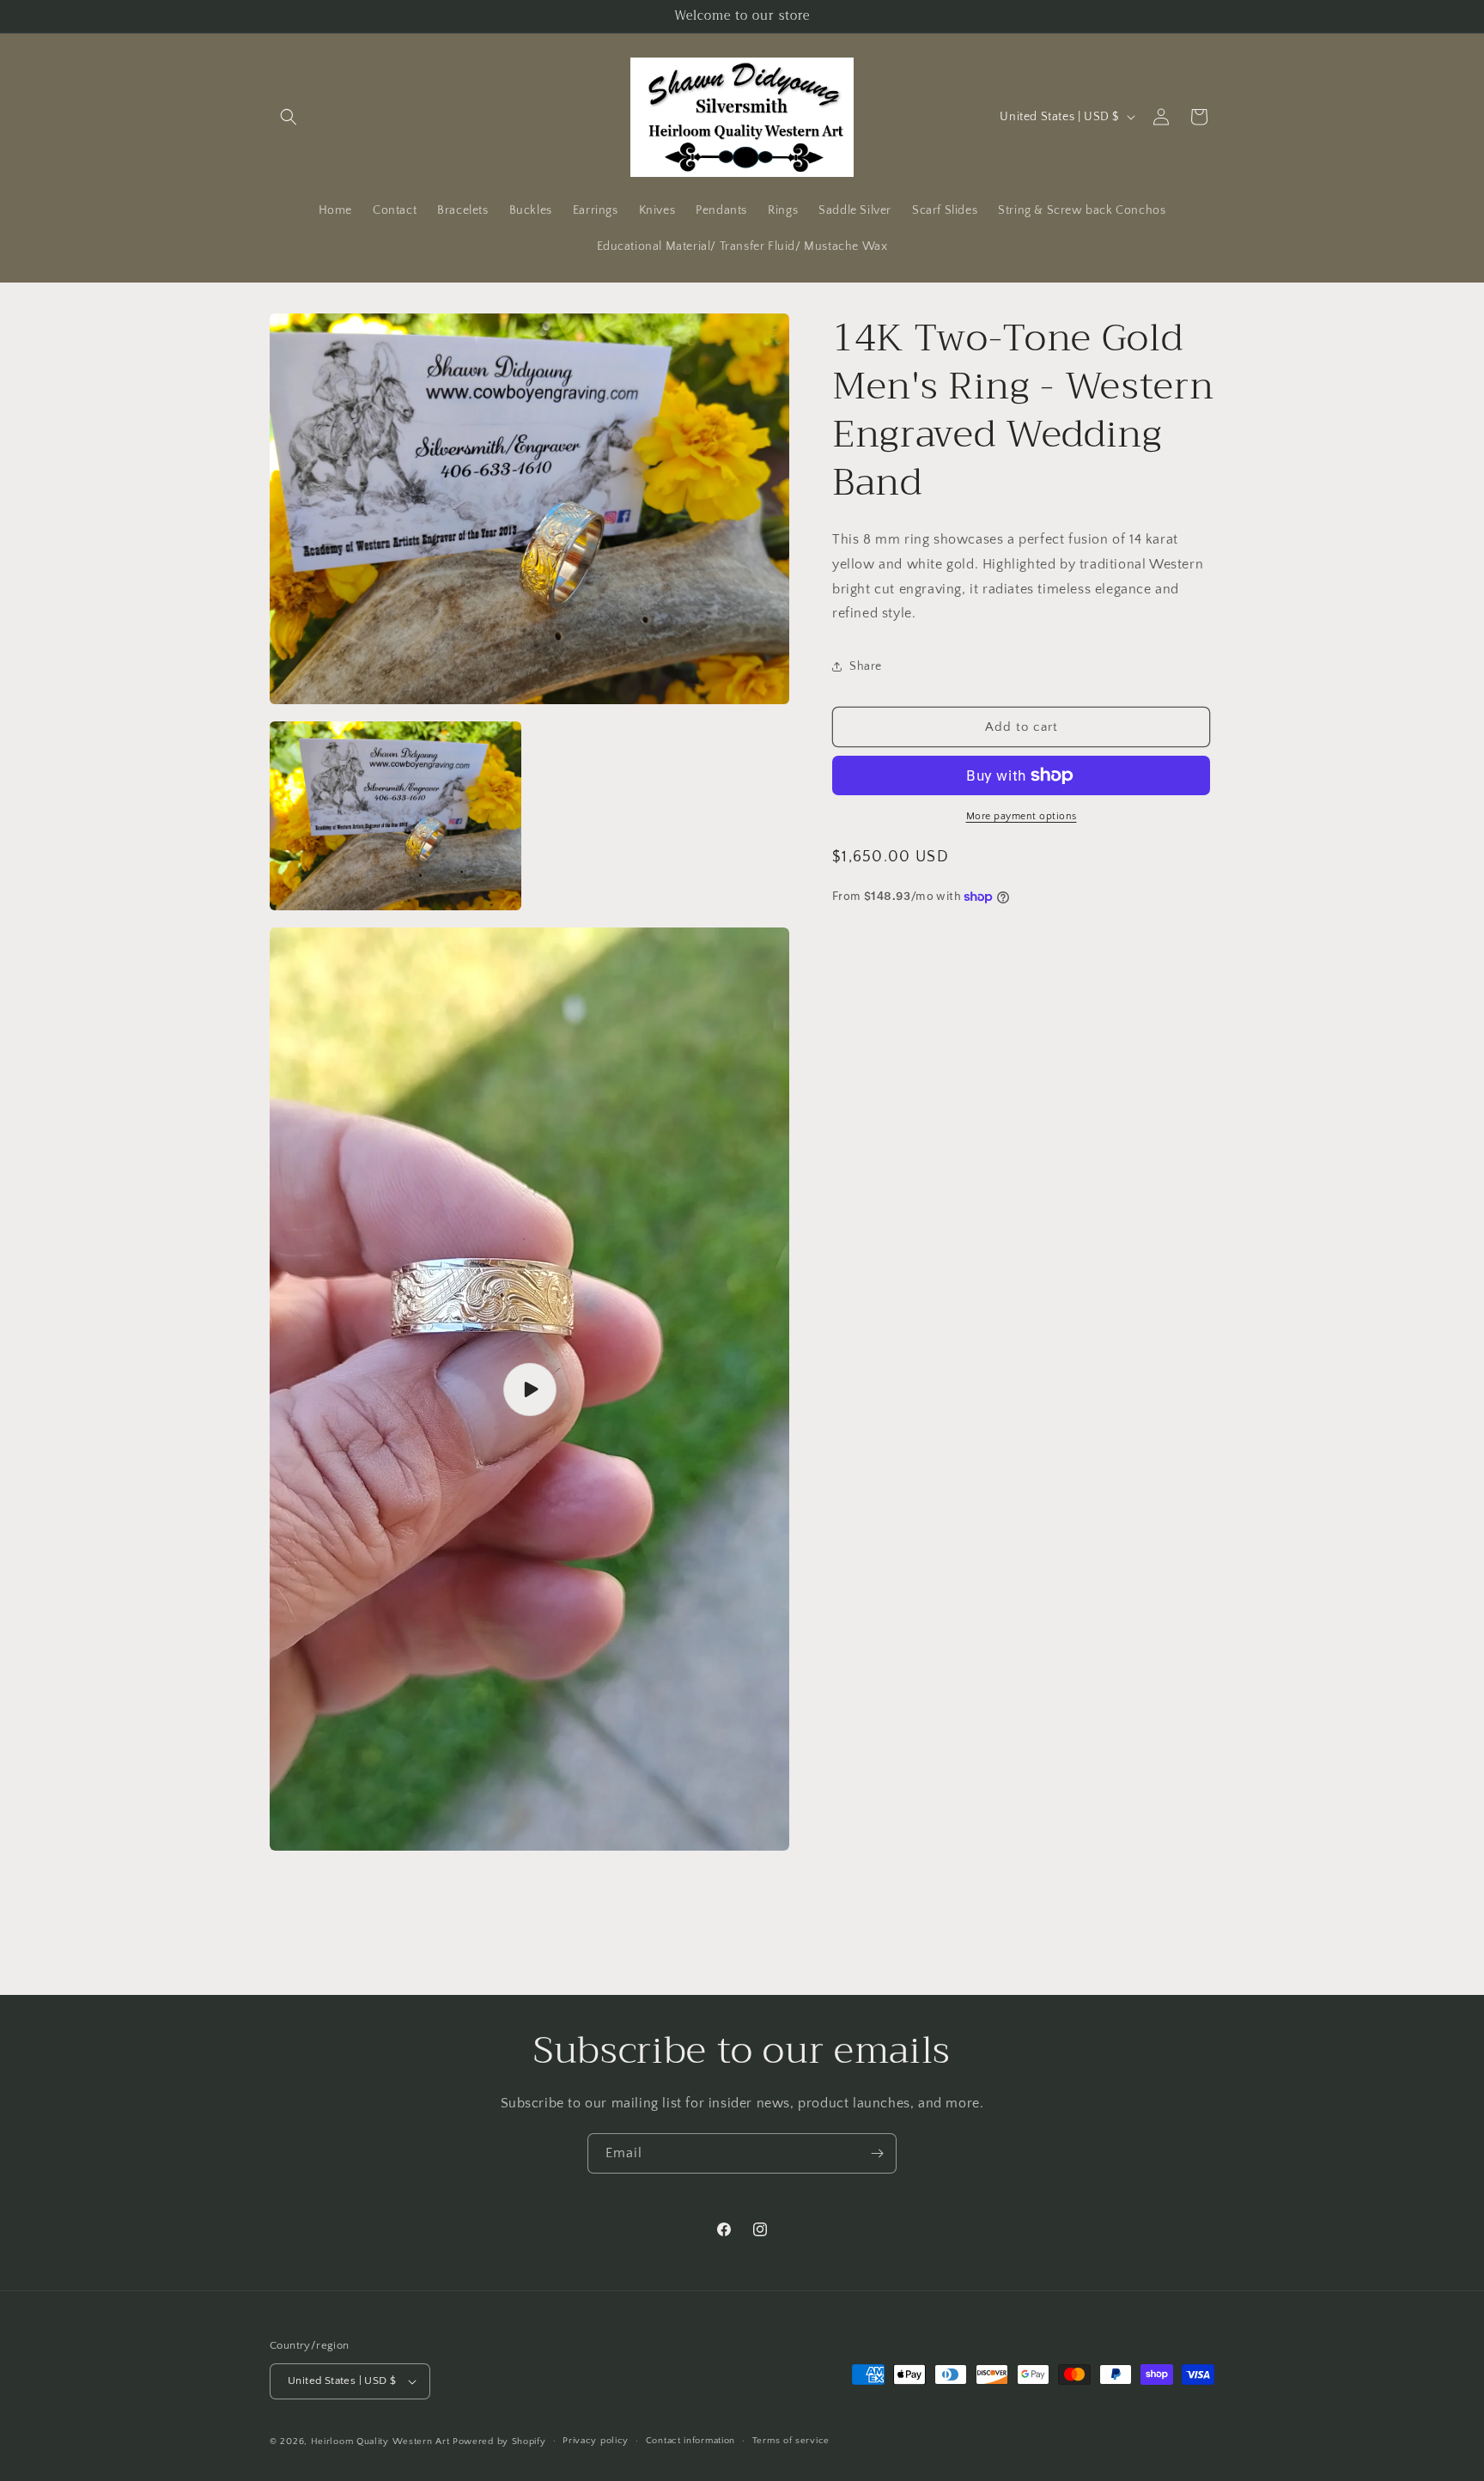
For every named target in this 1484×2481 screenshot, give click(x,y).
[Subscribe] (877, 2153)
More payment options (1022, 816)
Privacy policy (596, 2441)
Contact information (690, 2441)
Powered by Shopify (499, 2441)
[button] (289, 117)
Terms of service (791, 2441)
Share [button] (866, 666)
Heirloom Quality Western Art (380, 2441)
